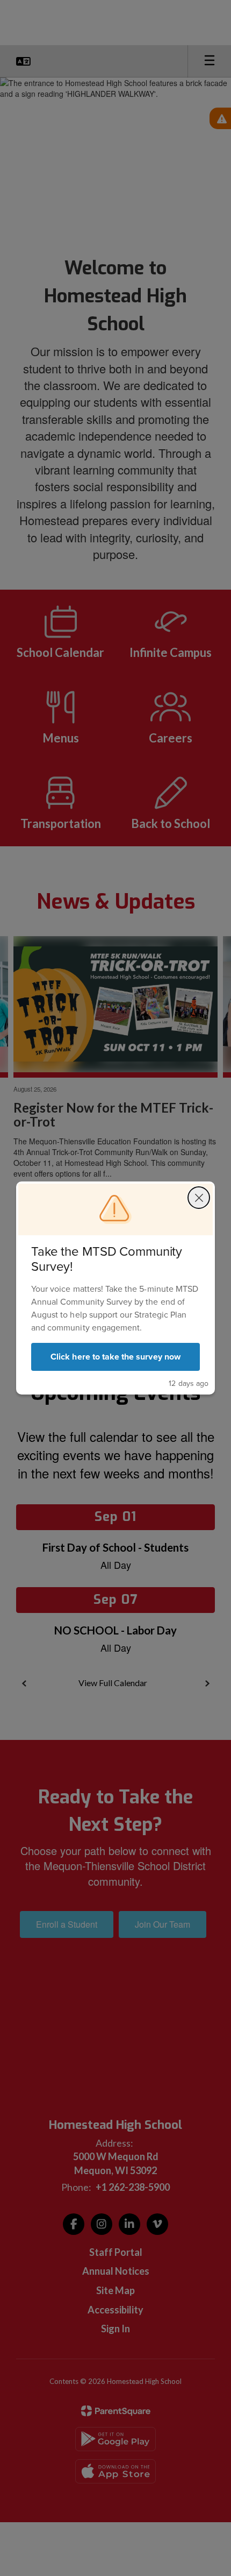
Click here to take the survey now (115, 1357)
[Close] (199, 1198)
